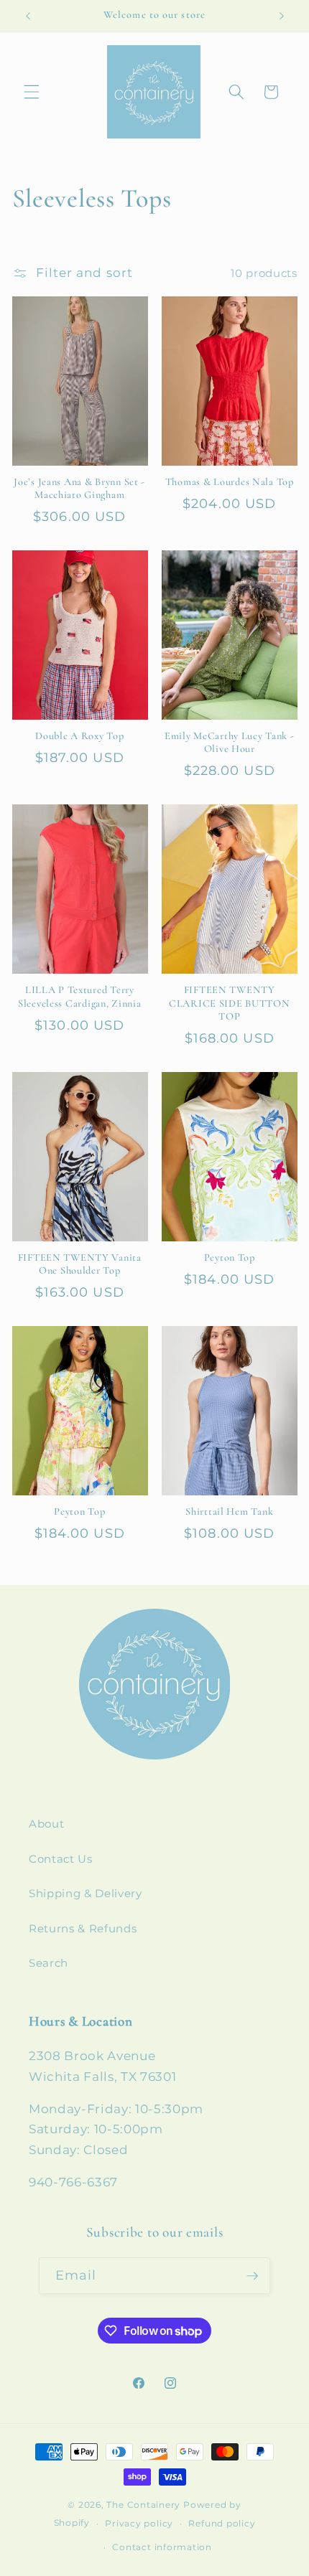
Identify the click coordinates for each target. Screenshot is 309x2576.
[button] (32, 92)
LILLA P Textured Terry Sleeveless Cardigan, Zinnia (79, 996)
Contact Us (61, 1859)
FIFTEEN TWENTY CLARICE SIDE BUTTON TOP (230, 1003)
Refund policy (222, 2523)
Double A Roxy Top (79, 736)
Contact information (162, 2547)
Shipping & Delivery (86, 1893)
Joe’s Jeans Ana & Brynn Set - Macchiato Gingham (79, 488)
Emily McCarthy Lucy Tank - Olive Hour (230, 742)
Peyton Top (230, 1258)
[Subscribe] (252, 2276)
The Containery (143, 2505)
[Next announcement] (282, 16)
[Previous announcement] (28, 16)
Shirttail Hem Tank (229, 1512)
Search (49, 1963)
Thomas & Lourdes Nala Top (230, 482)
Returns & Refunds (83, 1928)
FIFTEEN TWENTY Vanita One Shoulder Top (80, 1264)
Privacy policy (139, 2523)
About (46, 1824)
